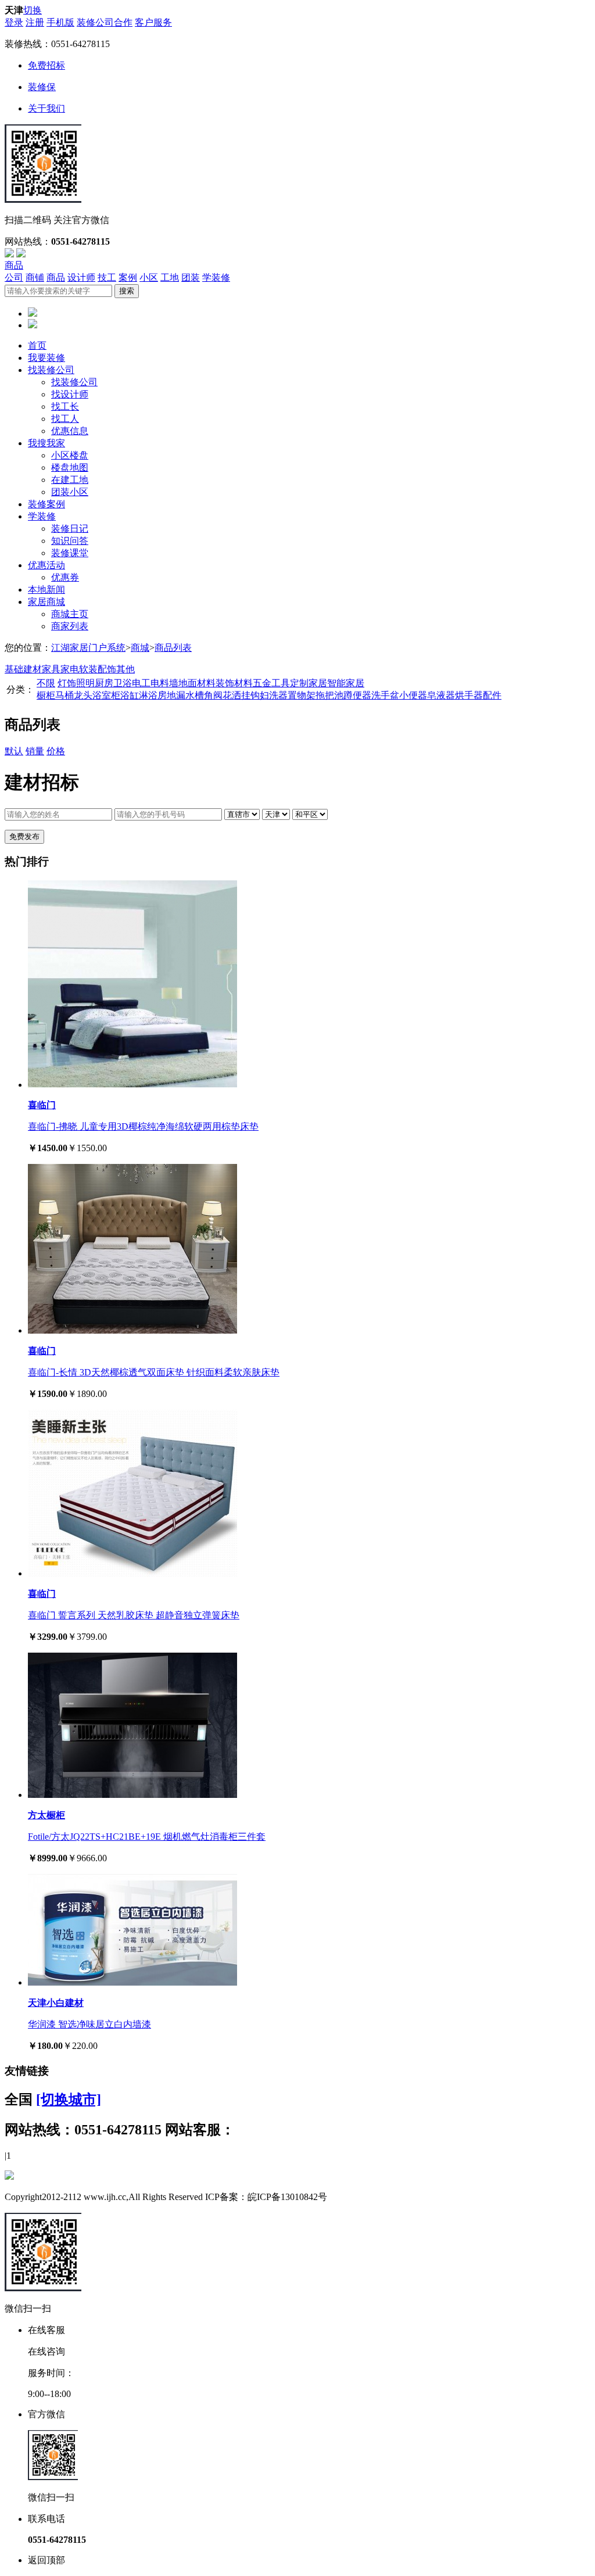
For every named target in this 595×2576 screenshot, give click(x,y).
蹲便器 (357, 695)
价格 (56, 751)
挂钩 (250, 695)
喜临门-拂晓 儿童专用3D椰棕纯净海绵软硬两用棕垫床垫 (143, 1126)
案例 (128, 277)
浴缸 (130, 695)
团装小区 (70, 492)
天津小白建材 (56, 2003)
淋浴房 (153, 695)
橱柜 (46, 695)
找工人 (65, 419)
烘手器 (469, 695)
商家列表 (70, 626)
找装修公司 (51, 370)
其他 (126, 669)
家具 (51, 669)
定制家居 (309, 683)
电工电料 (150, 683)
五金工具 (271, 683)
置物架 (302, 695)
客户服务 (153, 22)
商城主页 (70, 614)
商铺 (35, 277)
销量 (35, 751)
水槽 (195, 695)
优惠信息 (70, 431)
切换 (33, 10)
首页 (37, 345)
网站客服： (200, 2130)
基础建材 (23, 669)
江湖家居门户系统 (88, 648)
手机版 (60, 22)
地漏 (176, 695)
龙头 (83, 695)
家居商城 (46, 602)
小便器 (413, 695)
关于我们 (46, 108)
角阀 (213, 695)
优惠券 (65, 577)
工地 (170, 277)
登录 (14, 22)
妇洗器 (274, 695)
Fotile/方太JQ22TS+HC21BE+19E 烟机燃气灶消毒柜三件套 (147, 1837)
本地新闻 (46, 590)
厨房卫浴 (113, 683)
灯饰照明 (76, 683)
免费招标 (46, 65)
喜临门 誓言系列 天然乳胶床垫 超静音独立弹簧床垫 (134, 1615)
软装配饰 (98, 669)
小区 (149, 277)
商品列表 (173, 648)
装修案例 (46, 504)
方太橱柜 (46, 1815)
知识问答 (70, 541)
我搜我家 (46, 443)
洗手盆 (385, 695)
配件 (492, 695)
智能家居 (346, 683)
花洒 (232, 695)
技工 (107, 277)
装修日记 (70, 529)
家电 (70, 669)
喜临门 (42, 1105)
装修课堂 (70, 553)
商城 (140, 648)
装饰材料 (234, 683)
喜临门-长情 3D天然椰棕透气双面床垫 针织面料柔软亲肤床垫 (154, 1372)
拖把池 (329, 695)
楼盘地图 (70, 467)
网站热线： (83, 2130)
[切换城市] (69, 2100)
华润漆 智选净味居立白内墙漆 (89, 2024)
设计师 (81, 277)
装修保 (42, 87)
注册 (35, 22)
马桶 (64, 695)
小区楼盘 (70, 455)
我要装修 (46, 358)
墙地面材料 (192, 683)
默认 (14, 751)
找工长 (65, 406)
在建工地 (70, 480)
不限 (46, 683)
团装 (191, 277)
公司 (14, 277)
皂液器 (441, 695)
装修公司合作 (105, 22)
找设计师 (70, 394)
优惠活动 (46, 565)
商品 (14, 265)
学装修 (216, 277)
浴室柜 (106, 695)
